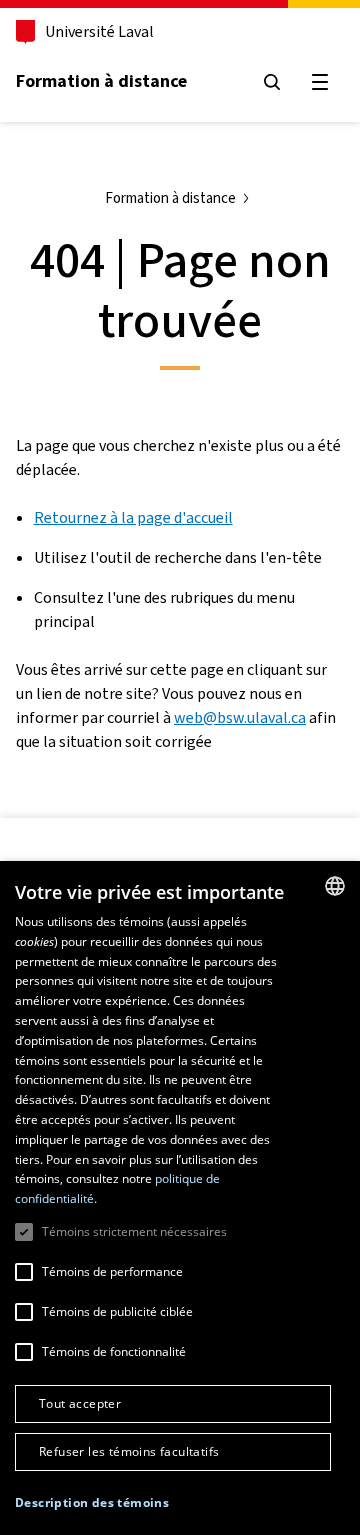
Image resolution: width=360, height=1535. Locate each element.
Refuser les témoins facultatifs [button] (129, 1451)
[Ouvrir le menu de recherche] (272, 82)
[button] (92, 1503)
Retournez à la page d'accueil (133, 517)
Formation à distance (101, 81)
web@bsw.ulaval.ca (240, 717)
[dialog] (180, 1198)
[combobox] (335, 886)
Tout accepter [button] (80, 1403)
